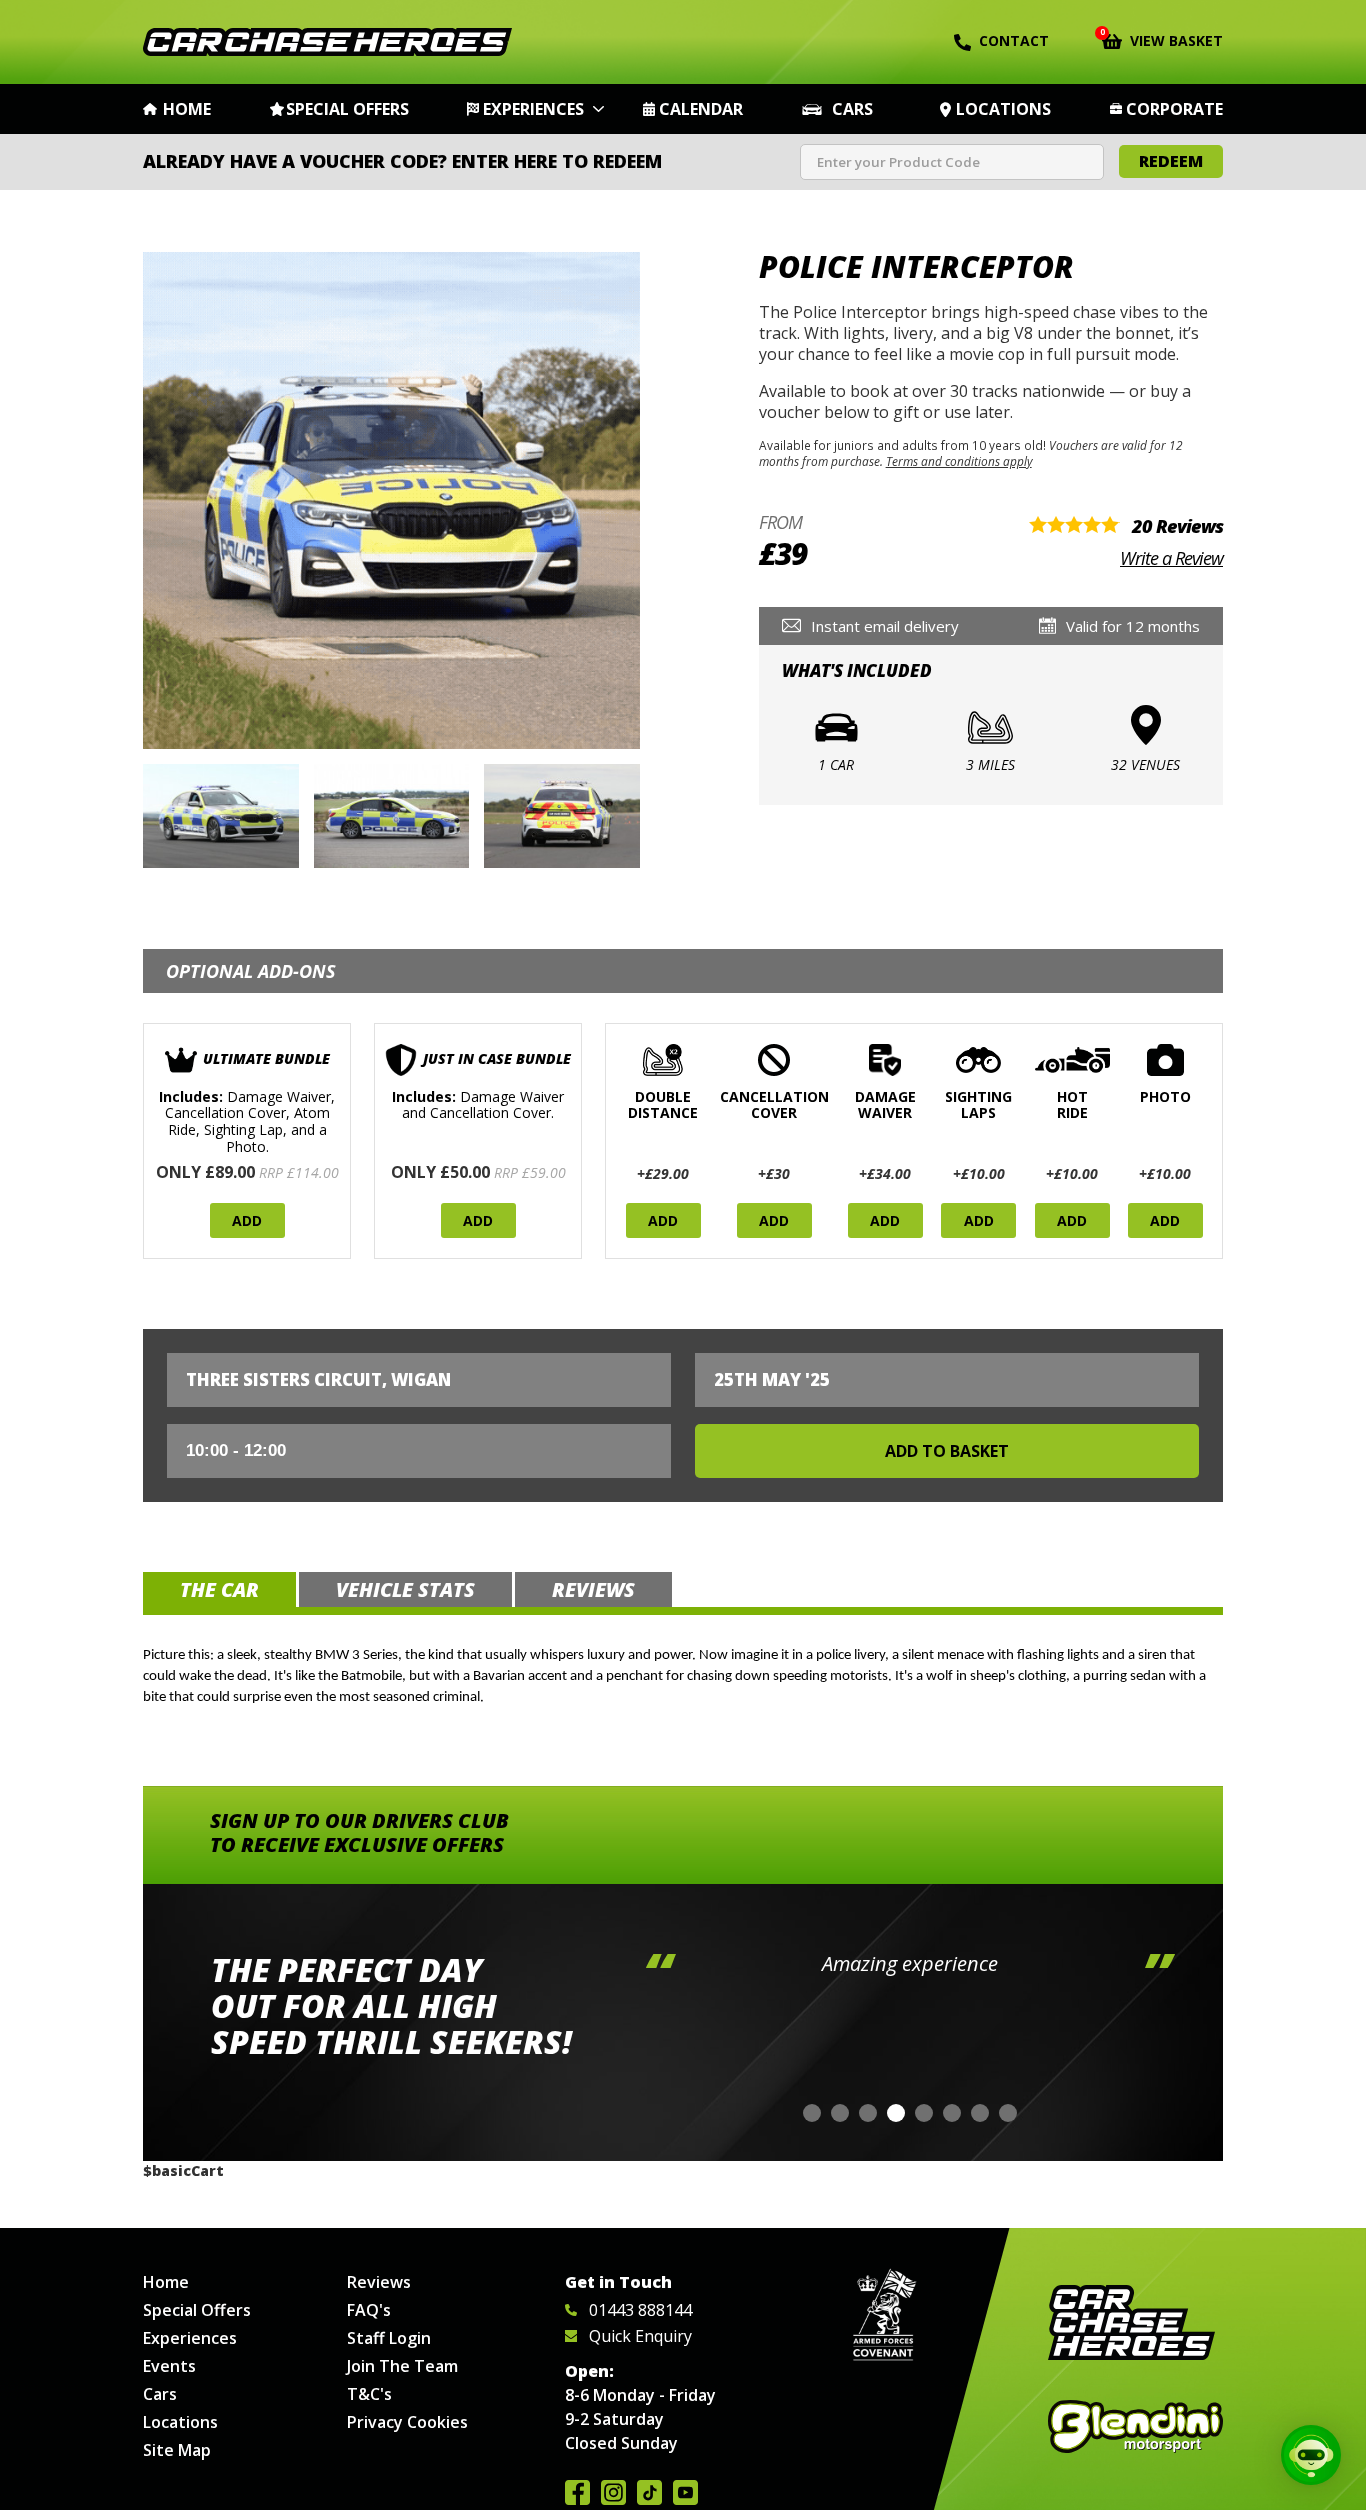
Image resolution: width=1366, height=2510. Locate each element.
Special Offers (347, 109)
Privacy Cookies (407, 2422)
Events (169, 2366)
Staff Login (389, 2338)
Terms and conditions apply (959, 461)
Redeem (1171, 161)
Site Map (177, 2450)
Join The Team (402, 2366)
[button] (812, 2113)
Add (247, 1220)
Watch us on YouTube (685, 2492)
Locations (1003, 109)
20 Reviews (1177, 526)
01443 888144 (640, 2310)
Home (187, 109)
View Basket (1162, 39)
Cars (852, 109)
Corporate (1174, 109)
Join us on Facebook (577, 2492)
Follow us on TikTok (649, 2492)
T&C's (369, 2394)
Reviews (379, 2282)
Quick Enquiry (640, 2336)
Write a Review (1171, 558)
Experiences (533, 109)
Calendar (701, 109)
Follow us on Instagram (613, 2492)
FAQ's (369, 2310)
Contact (1014, 40)
